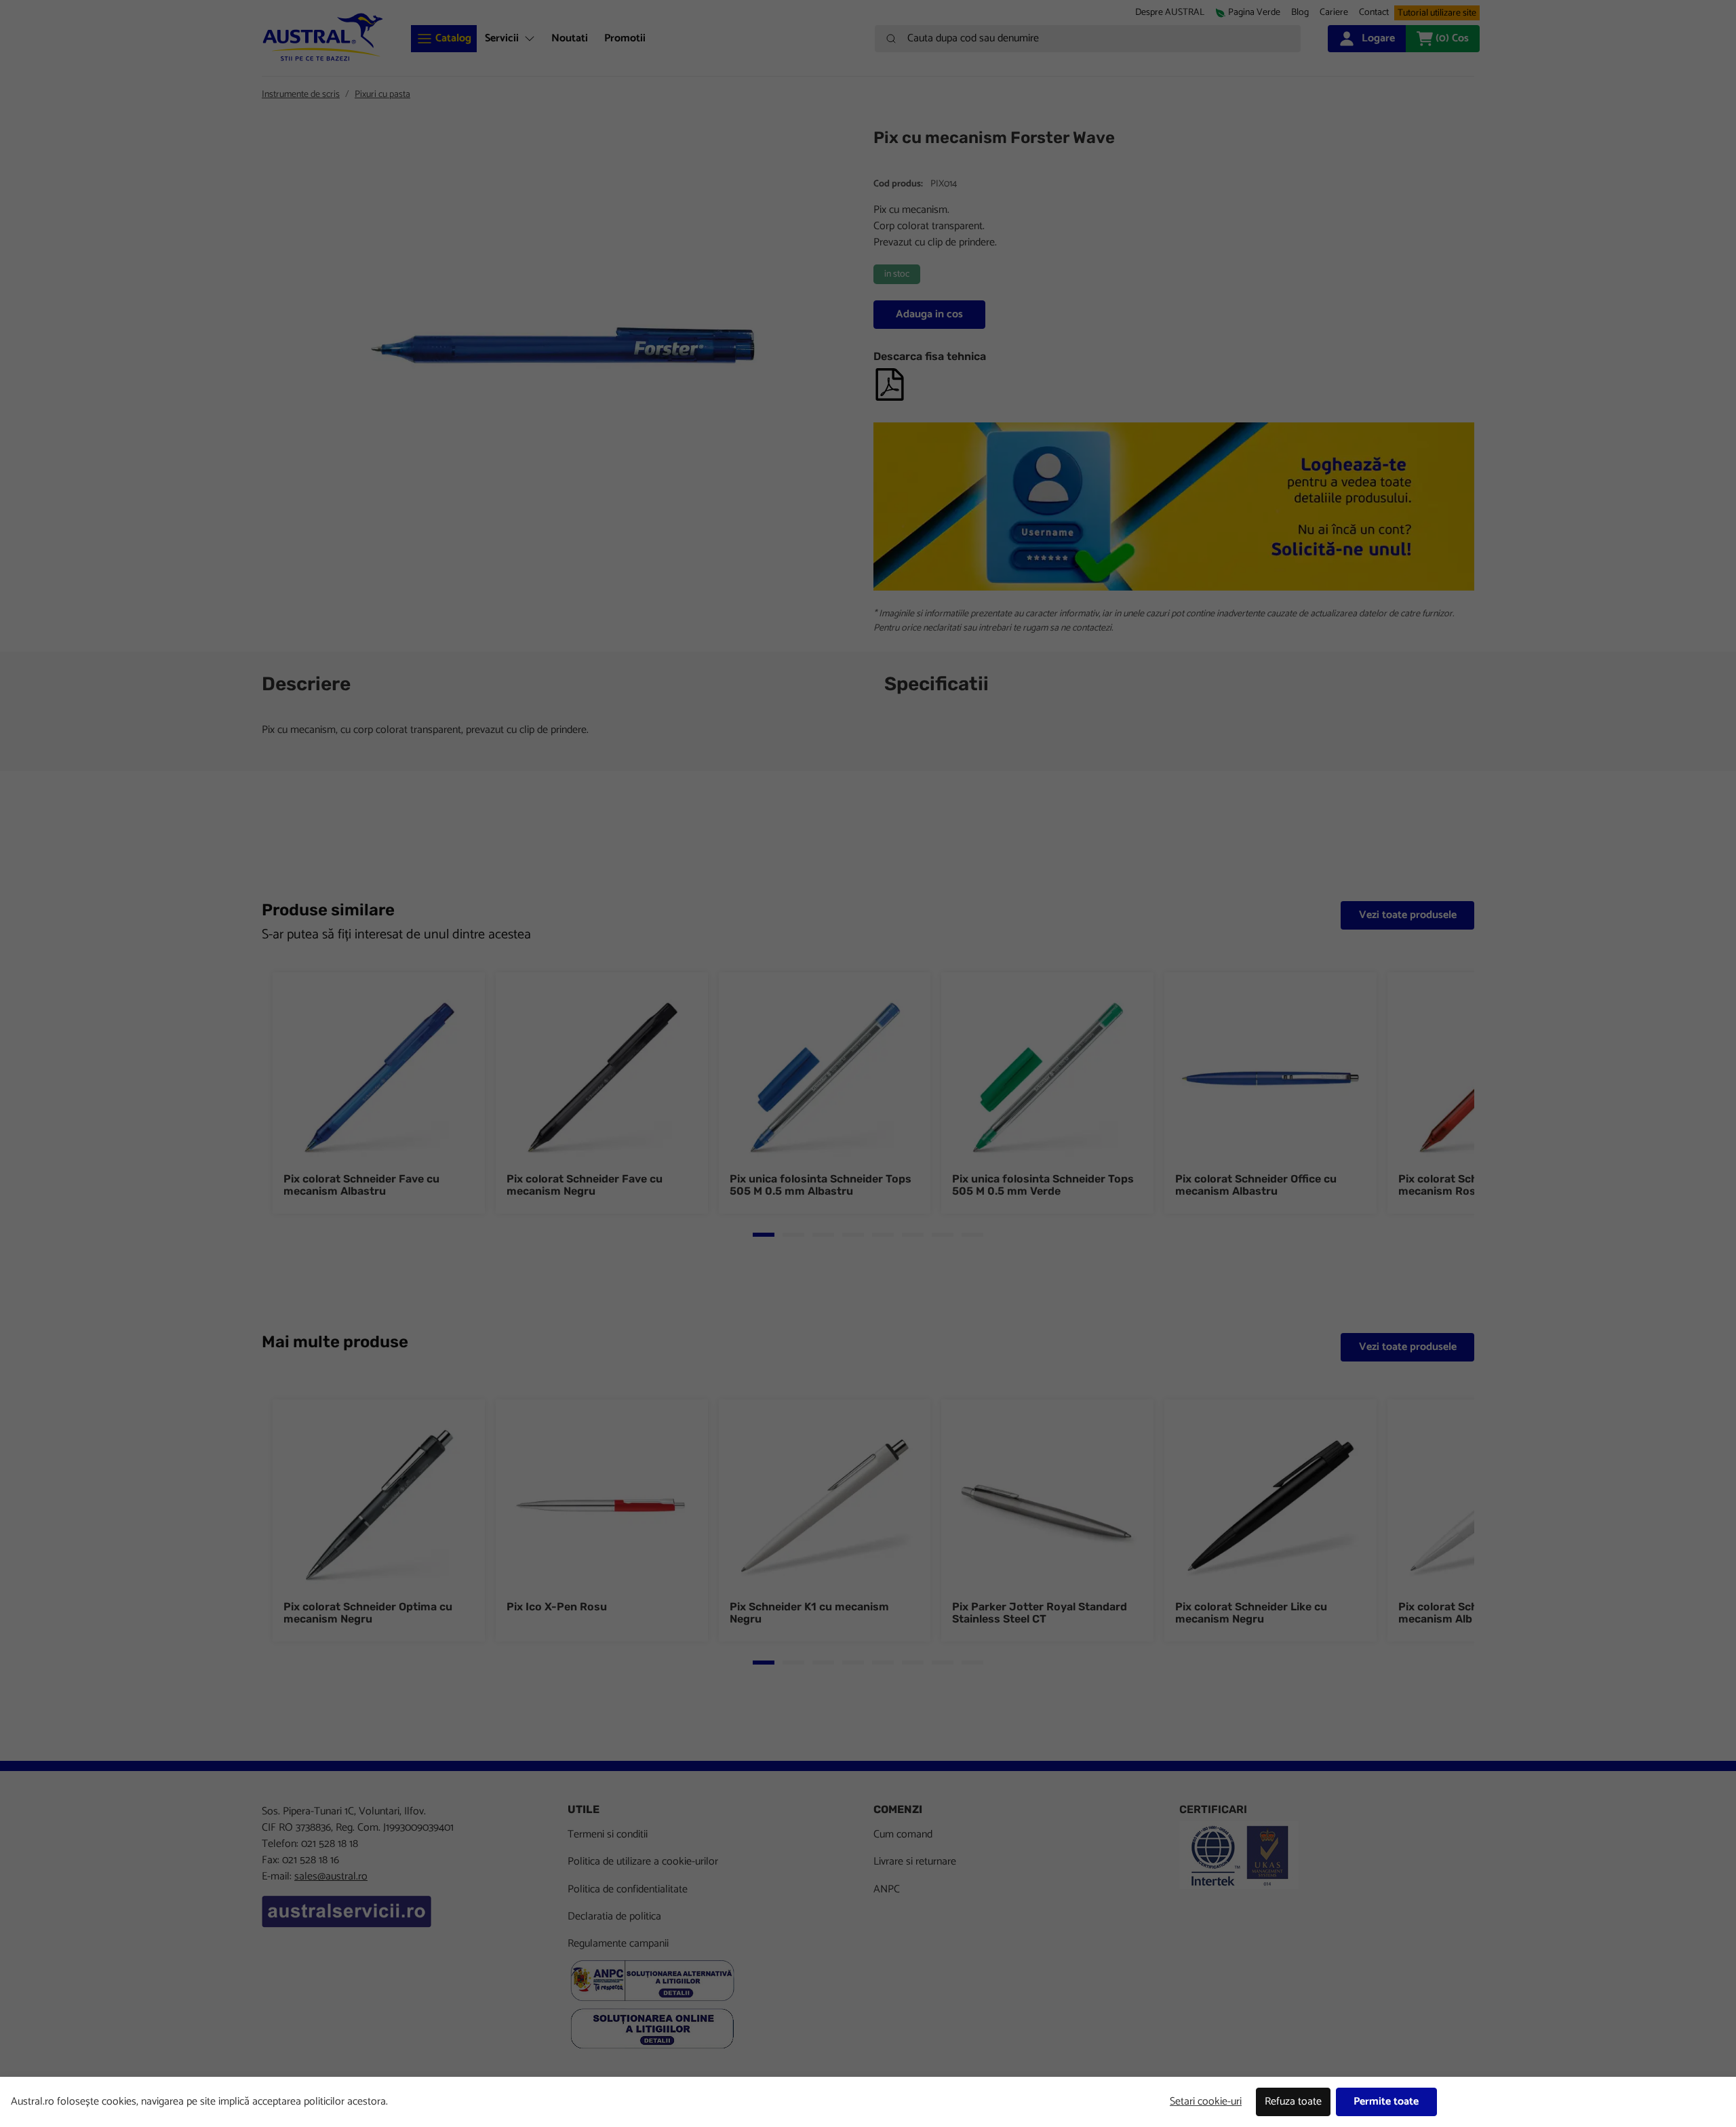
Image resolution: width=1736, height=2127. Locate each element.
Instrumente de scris (301, 95)
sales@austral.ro (331, 1876)
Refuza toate (1293, 2102)
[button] (1334, 13)
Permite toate (1386, 2102)
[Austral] (323, 37)
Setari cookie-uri (1206, 2102)
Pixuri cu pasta (382, 95)
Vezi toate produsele (1408, 915)
